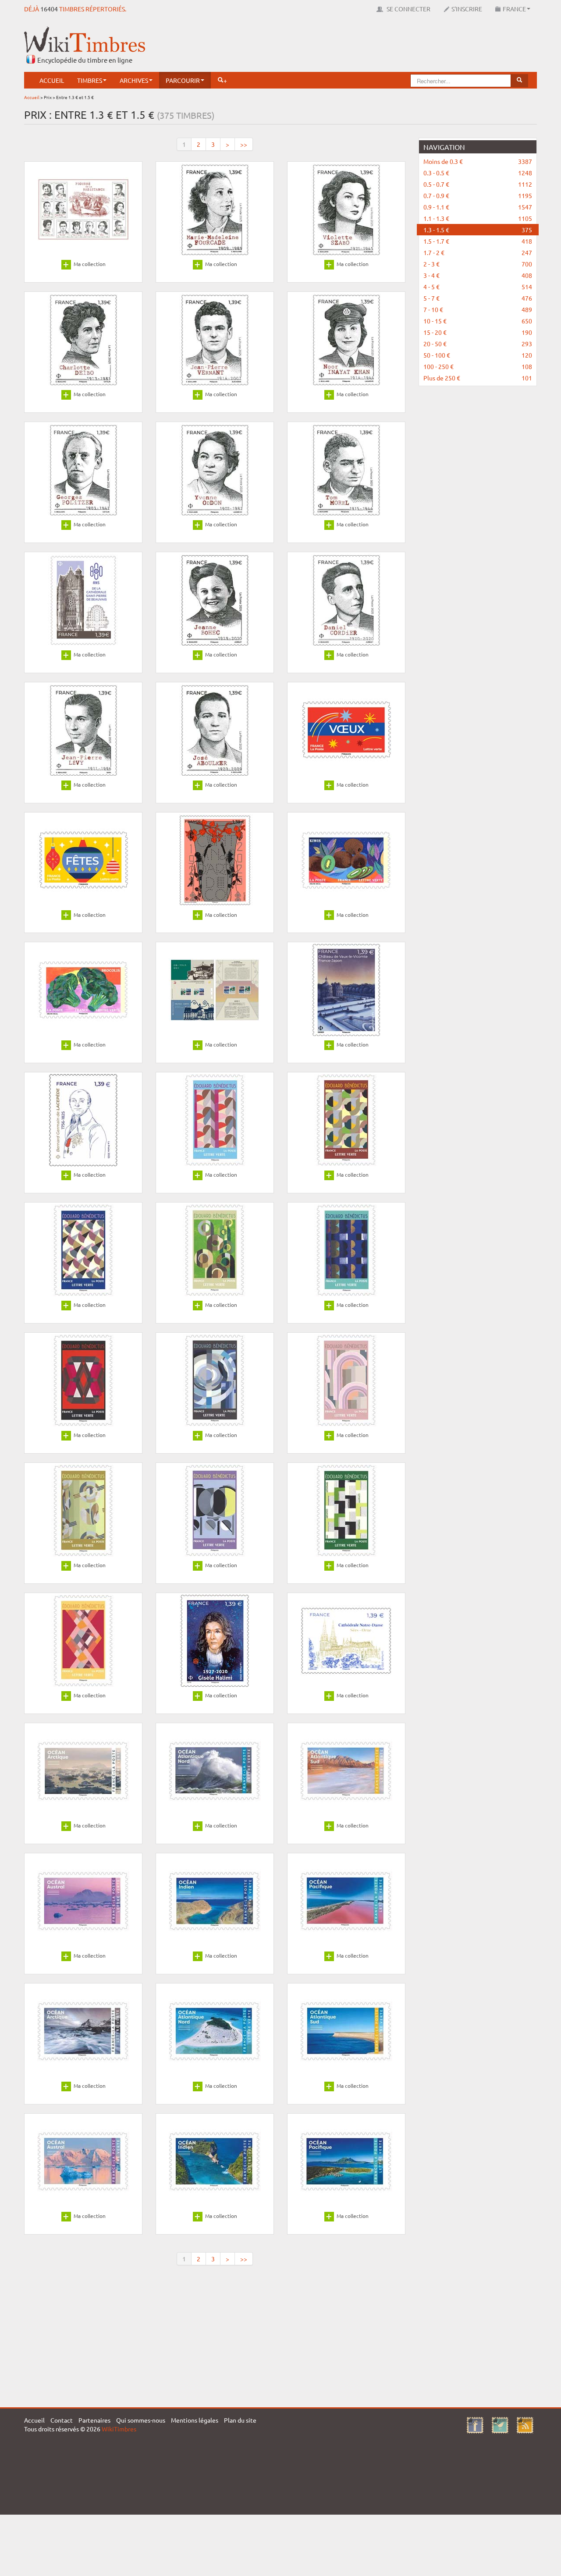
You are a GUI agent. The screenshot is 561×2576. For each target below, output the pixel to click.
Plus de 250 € (478, 378)
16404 (49, 9)
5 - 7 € (478, 298)
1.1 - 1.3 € (478, 218)
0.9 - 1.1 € (478, 207)
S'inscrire (467, 9)
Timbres (90, 80)
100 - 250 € (478, 366)
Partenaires (94, 2420)
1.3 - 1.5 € (478, 230)
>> (244, 144)
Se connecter (408, 9)
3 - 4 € (478, 275)
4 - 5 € (478, 287)
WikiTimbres (119, 2429)
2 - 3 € (478, 264)
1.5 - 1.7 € (478, 241)
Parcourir (183, 80)
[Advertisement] (377, 46)
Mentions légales (195, 2420)
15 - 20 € (478, 332)
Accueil (52, 80)
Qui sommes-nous (141, 2420)
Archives (134, 80)
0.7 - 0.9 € (478, 195)
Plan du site (240, 2420)
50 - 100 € (478, 355)
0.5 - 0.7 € (478, 184)
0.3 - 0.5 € (478, 173)
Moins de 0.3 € (478, 161)
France (514, 9)
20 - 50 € (478, 344)
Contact (62, 2420)
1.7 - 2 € (478, 252)
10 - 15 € (478, 321)
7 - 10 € (478, 309)
